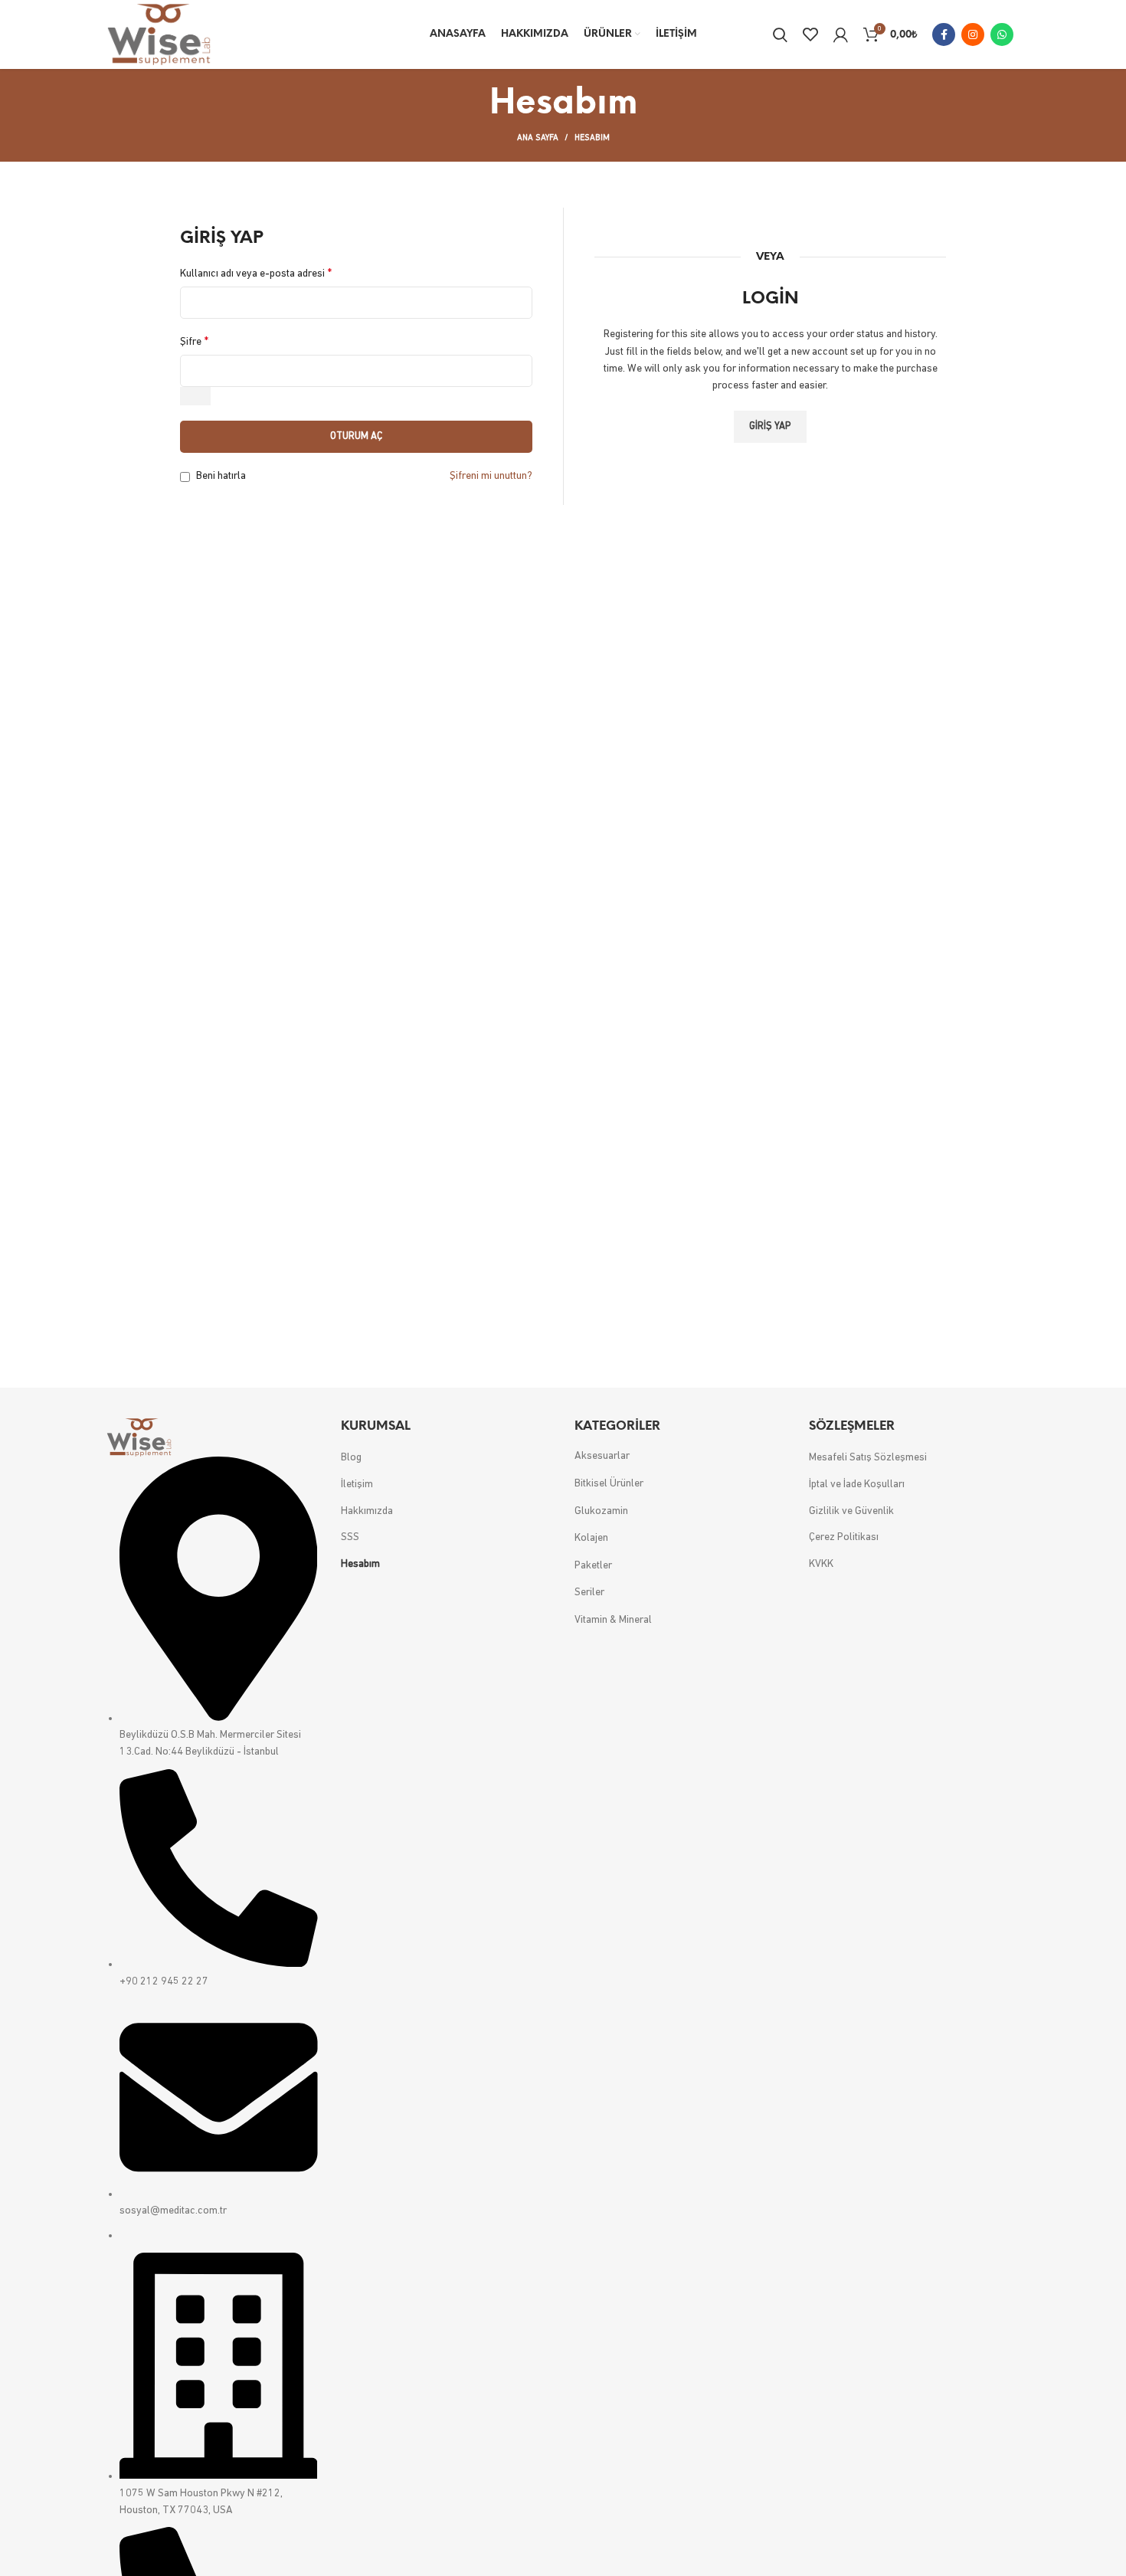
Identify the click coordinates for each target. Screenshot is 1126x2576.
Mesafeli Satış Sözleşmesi (868, 1458)
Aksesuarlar (602, 1456)
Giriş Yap (770, 426)
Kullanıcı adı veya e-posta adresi (256, 274)
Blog (351, 1458)
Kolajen (591, 1538)
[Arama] (780, 34)
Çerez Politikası (844, 1537)
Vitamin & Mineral (613, 1620)
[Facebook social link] (944, 34)
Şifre (194, 342)
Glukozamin (601, 1511)
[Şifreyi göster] (195, 396)
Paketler (593, 1566)
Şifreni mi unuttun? (491, 476)
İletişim (357, 1485)
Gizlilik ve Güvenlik (851, 1511)
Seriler (589, 1593)
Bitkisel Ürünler (609, 1484)
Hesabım (360, 1564)
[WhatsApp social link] (1002, 34)
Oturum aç (356, 436)
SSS (350, 1537)
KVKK (821, 1564)
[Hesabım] (841, 34)
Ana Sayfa (538, 138)
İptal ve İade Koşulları (857, 1485)
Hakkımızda (367, 1511)
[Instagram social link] (973, 34)
